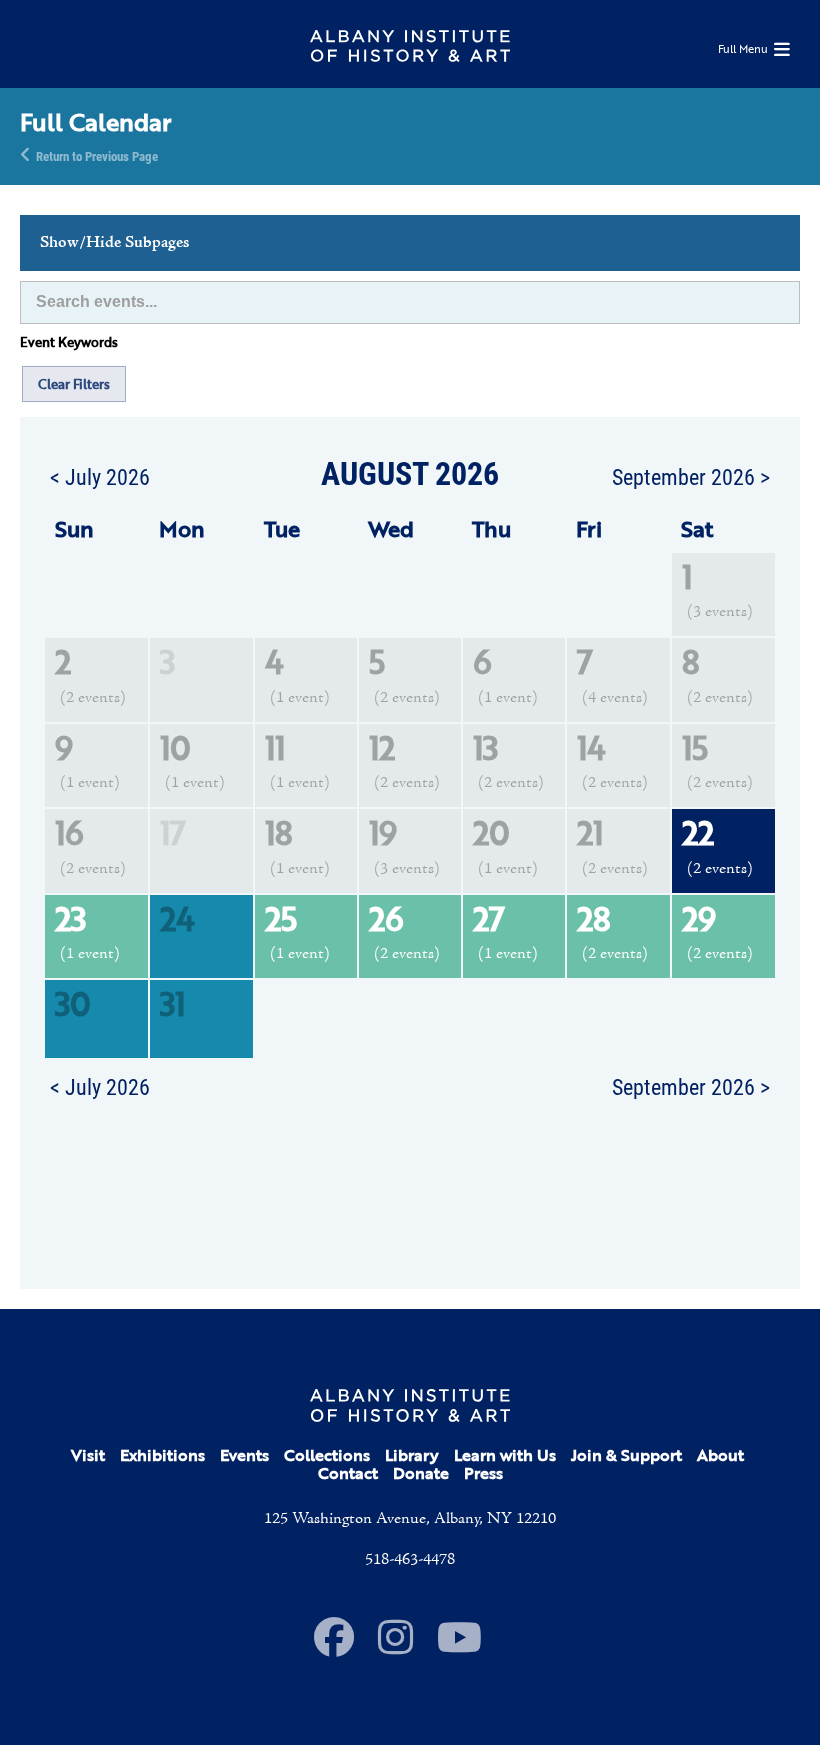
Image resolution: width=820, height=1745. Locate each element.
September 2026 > (691, 476)
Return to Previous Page (97, 155)
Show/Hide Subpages (114, 243)
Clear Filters (74, 384)
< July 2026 (100, 476)
